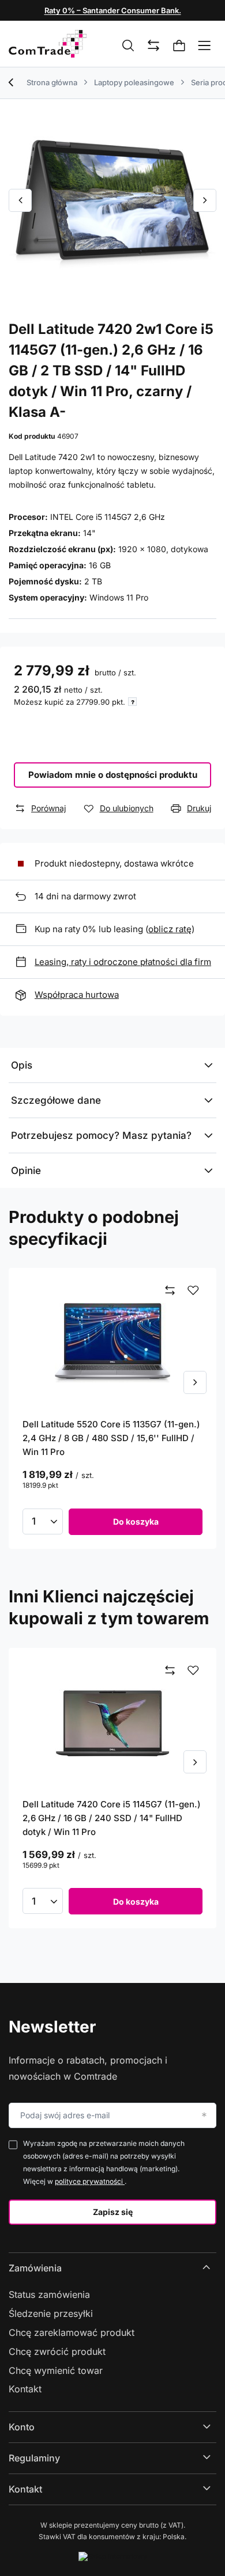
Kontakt (25, 2389)
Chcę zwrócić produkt (57, 2351)
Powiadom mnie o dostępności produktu (113, 775)
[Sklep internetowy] (113, 2556)
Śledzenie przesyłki (51, 2313)
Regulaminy (34, 2458)
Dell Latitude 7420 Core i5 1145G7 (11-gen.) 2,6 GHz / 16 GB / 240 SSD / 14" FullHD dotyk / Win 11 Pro (112, 1818)
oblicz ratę (170, 929)
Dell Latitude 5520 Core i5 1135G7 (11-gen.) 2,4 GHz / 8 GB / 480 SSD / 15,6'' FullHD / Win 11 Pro (111, 1438)
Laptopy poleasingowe (134, 82)
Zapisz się (113, 2212)
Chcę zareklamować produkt (72, 2332)
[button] (20, 200)
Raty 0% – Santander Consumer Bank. (113, 10)
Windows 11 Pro (119, 597)
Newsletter (52, 2027)
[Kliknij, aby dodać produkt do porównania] (170, 1291)
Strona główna (52, 82)
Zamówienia (35, 2268)
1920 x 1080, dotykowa (163, 549)
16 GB (100, 565)
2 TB (93, 581)
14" (89, 533)
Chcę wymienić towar (56, 2370)
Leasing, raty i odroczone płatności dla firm (123, 962)
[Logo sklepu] (48, 44)
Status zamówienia (49, 2294)
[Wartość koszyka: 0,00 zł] (179, 46)
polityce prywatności (90, 2181)
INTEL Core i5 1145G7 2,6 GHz (108, 517)
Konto (22, 2427)
